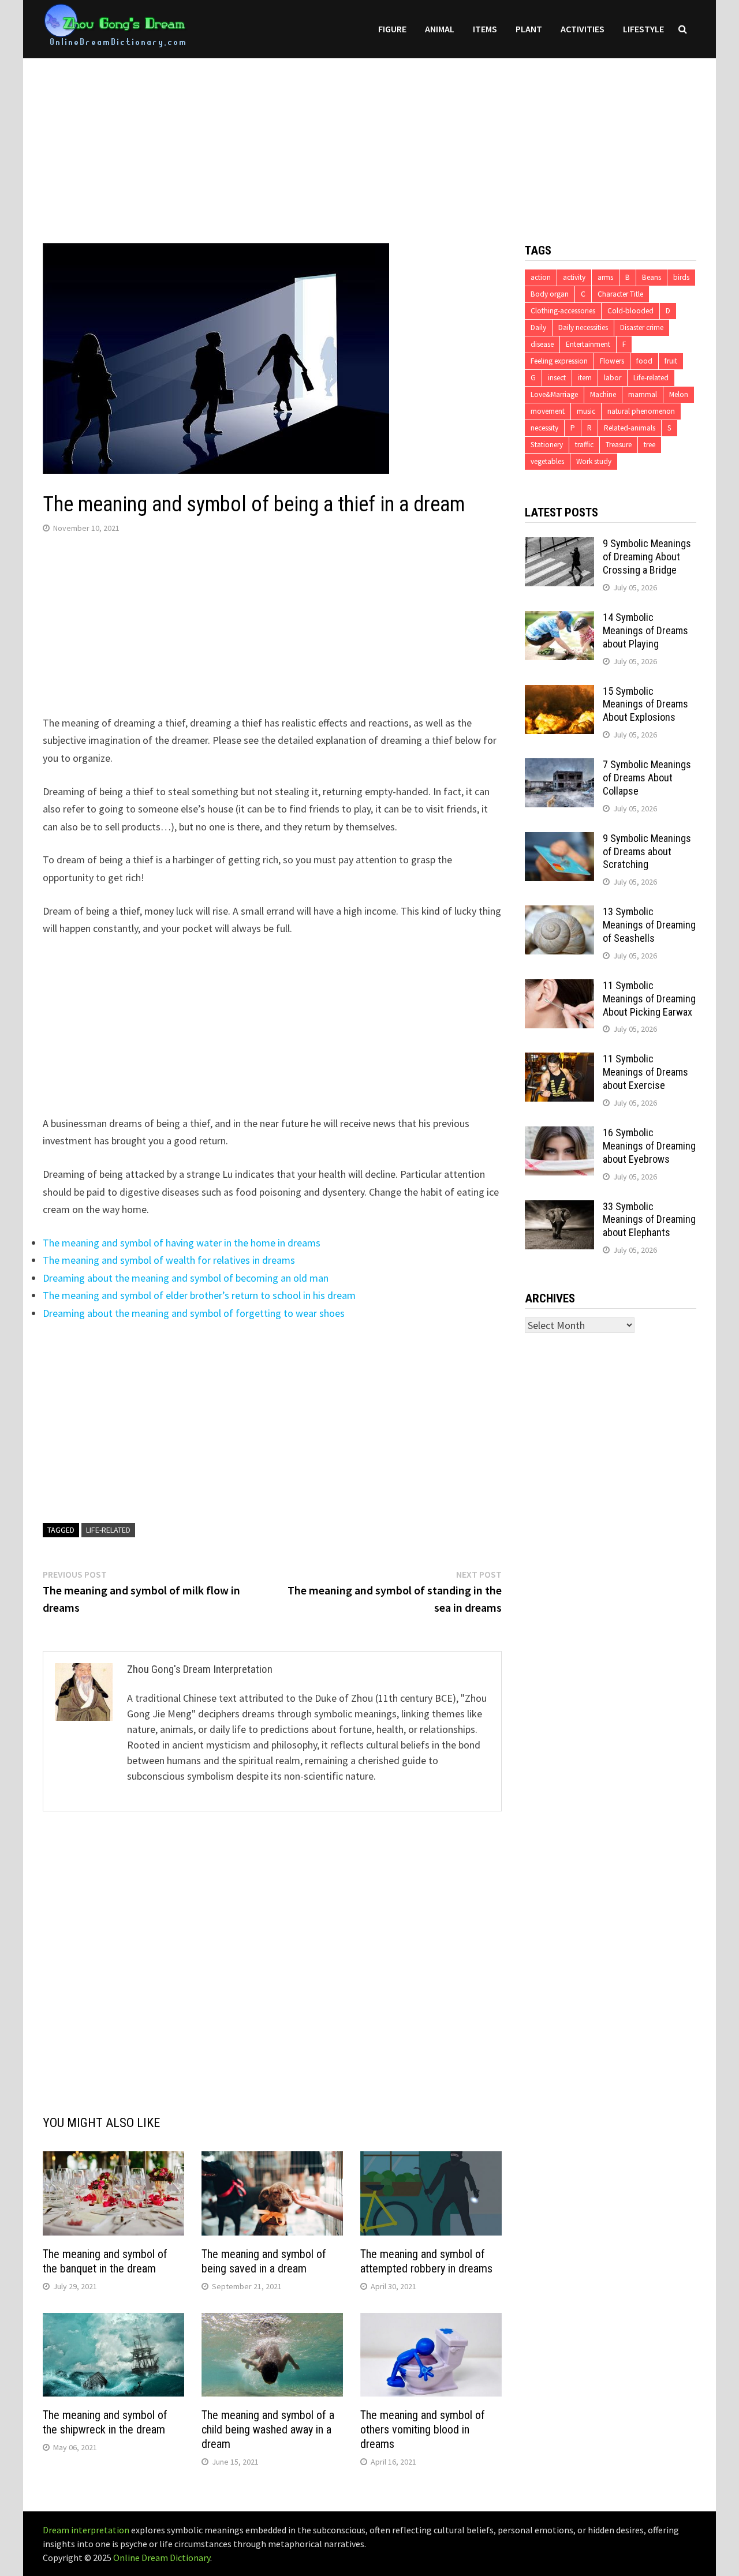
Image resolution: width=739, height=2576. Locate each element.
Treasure (619, 445)
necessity (544, 428)
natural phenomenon (641, 411)
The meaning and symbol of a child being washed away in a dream (268, 2429)
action (541, 277)
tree (650, 445)
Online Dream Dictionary (162, 2558)
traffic (584, 445)
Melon (679, 394)
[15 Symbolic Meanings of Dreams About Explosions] (559, 693)
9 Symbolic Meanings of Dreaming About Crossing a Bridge (647, 557)
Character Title (620, 294)
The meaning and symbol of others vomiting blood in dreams (423, 2429)
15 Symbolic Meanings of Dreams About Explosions (645, 704)
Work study (594, 461)
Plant (529, 29)
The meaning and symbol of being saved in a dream (264, 2261)
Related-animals (630, 428)
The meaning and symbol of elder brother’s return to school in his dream (199, 1295)
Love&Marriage (554, 394)
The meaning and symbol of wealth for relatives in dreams (169, 1260)
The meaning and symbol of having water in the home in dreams (182, 1243)
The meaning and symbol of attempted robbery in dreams (426, 2261)
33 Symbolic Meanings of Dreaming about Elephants (649, 1220)
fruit (671, 361)
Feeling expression (559, 361)
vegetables (547, 461)
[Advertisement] (369, 139)
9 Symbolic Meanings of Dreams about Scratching (647, 851)
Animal (440, 29)
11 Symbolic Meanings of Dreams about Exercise (645, 1072)
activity (574, 277)
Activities (583, 29)
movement (548, 411)
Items (485, 29)
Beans (652, 277)
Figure (392, 29)
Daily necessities (583, 327)
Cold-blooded (630, 311)
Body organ (550, 294)
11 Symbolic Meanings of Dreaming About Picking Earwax (649, 999)
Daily (538, 327)
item (585, 378)
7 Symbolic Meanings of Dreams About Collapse (647, 778)
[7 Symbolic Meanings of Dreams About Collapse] (559, 766)
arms (605, 277)
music (586, 411)
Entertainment (588, 344)
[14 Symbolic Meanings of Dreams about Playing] (559, 619)
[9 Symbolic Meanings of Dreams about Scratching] (559, 840)
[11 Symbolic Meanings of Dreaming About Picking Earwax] (559, 987)
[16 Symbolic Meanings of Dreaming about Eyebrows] (559, 1134)
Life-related (108, 1530)
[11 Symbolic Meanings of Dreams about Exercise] (559, 1060)
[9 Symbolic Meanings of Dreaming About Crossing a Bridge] (559, 545)
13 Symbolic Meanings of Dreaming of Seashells (649, 925)
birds (681, 277)
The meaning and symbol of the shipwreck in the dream (105, 2422)
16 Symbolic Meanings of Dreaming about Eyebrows (649, 1146)
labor (613, 378)
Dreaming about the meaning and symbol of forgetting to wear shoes (194, 1313)
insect (557, 378)
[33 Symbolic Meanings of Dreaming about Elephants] (559, 1208)
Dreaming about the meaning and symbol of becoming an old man (186, 1278)
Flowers (612, 361)
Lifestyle (643, 29)
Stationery (547, 445)
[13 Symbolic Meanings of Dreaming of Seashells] (559, 913)
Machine (603, 394)
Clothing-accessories (563, 311)
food (644, 361)
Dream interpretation (86, 2530)
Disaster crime (642, 327)
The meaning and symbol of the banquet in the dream (105, 2261)
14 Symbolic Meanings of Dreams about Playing (645, 630)
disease (542, 344)
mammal (643, 394)
